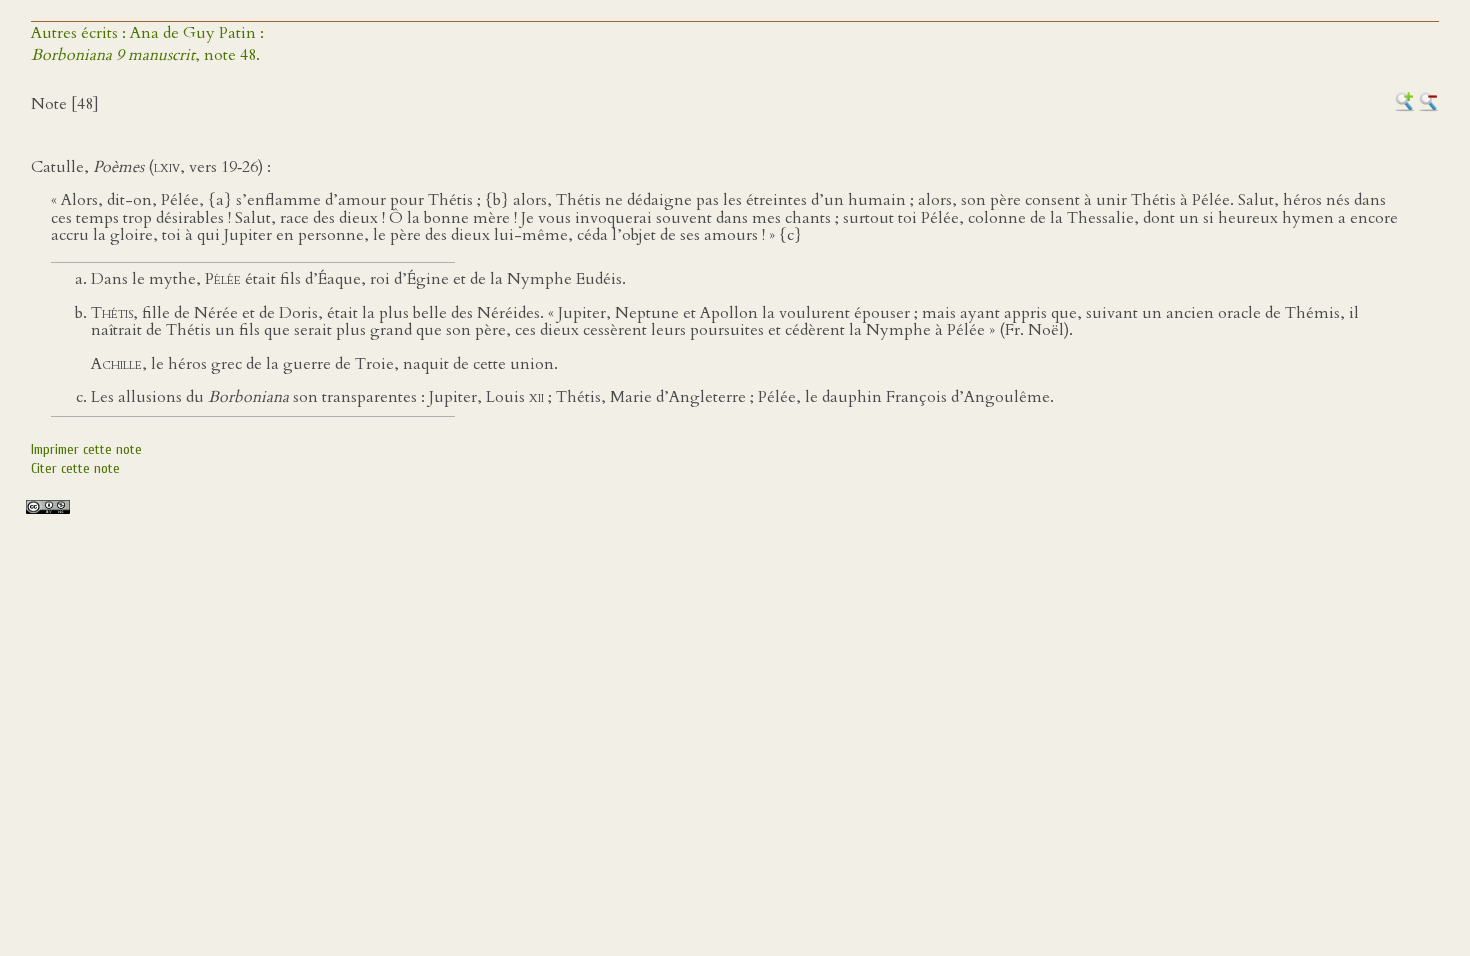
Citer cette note (75, 468)
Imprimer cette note (86, 449)
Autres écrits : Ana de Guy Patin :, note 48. (147, 44)
